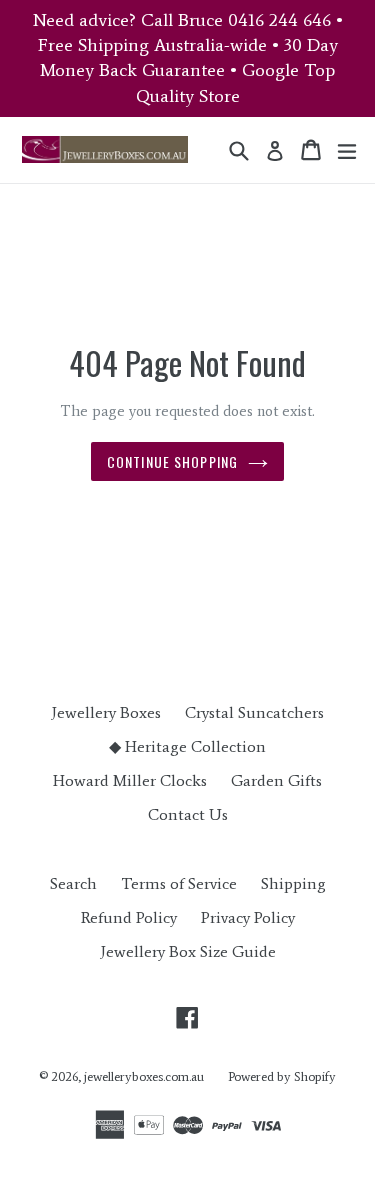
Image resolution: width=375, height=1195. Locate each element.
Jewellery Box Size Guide (188, 951)
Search (73, 883)
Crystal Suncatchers (254, 712)
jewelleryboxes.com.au (144, 1076)
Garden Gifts (276, 780)
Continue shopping (172, 461)
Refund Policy (129, 917)
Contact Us (188, 814)
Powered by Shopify (282, 1076)
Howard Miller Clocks (130, 780)
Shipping (293, 883)
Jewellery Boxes (106, 712)
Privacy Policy (248, 917)
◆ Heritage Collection (187, 746)
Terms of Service (179, 883)
